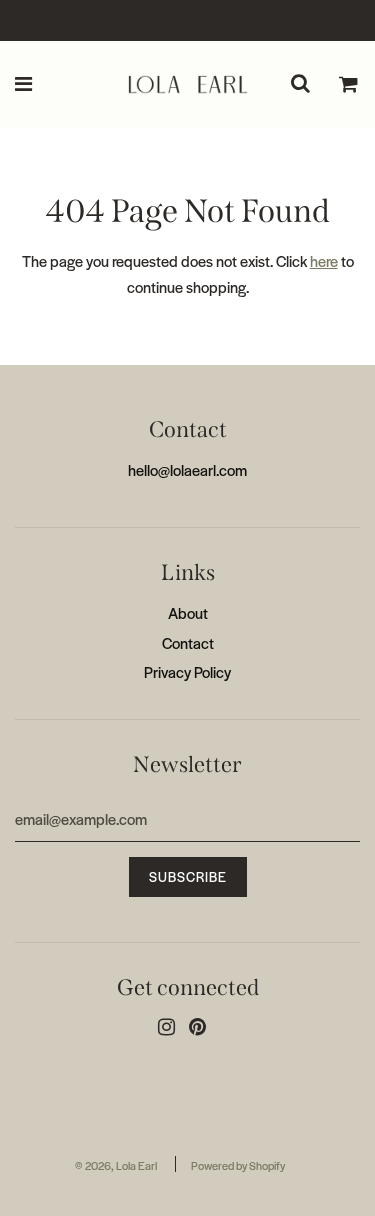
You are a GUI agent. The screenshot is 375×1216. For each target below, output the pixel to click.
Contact (188, 642)
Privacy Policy (187, 671)
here (324, 260)
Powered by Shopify (238, 1165)
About (188, 612)
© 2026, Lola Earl (116, 1165)
